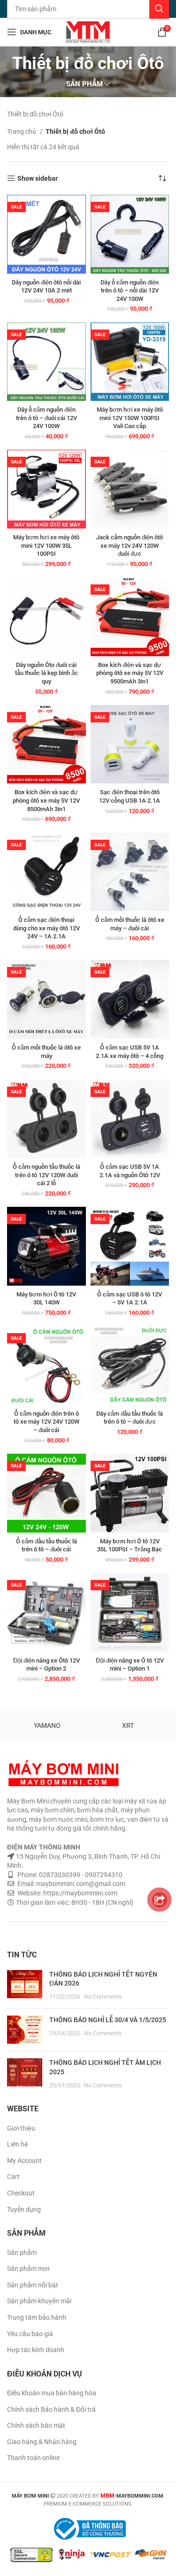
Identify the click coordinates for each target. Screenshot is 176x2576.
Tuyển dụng (24, 2209)
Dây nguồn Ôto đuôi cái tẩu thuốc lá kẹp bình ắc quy (46, 673)
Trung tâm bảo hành (37, 2317)
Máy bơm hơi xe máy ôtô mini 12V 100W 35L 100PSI (46, 545)
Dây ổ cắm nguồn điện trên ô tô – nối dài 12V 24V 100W (130, 291)
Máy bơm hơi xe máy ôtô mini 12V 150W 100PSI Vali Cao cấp (130, 418)
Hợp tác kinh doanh (36, 2350)
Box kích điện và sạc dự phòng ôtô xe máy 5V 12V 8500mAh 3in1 (46, 800)
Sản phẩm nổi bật (33, 2285)
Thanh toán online (33, 2458)
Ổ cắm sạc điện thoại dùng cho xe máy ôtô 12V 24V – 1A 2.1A (46, 928)
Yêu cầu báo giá (30, 2334)
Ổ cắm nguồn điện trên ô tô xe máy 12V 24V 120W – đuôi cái (46, 1422)
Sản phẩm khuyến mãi (39, 2301)
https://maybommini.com (80, 1893)
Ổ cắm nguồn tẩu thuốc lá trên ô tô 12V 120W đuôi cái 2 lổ (46, 1175)
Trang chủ (22, 131)
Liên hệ (18, 2144)
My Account (24, 2161)
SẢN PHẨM (84, 84)
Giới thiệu (21, 2128)
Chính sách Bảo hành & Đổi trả (51, 2409)
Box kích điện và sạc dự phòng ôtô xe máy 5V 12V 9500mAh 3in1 (130, 673)
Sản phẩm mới (28, 2269)
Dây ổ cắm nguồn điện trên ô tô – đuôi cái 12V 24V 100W (46, 418)
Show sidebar (38, 178)
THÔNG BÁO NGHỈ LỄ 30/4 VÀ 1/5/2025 (108, 2020)
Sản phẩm (22, 2253)
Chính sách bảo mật (36, 2425)
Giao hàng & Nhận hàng (42, 2442)
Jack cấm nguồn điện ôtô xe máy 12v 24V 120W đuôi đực (130, 545)
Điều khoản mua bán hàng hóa (52, 2393)
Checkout (21, 2193)
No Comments (103, 1997)
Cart (13, 2177)
